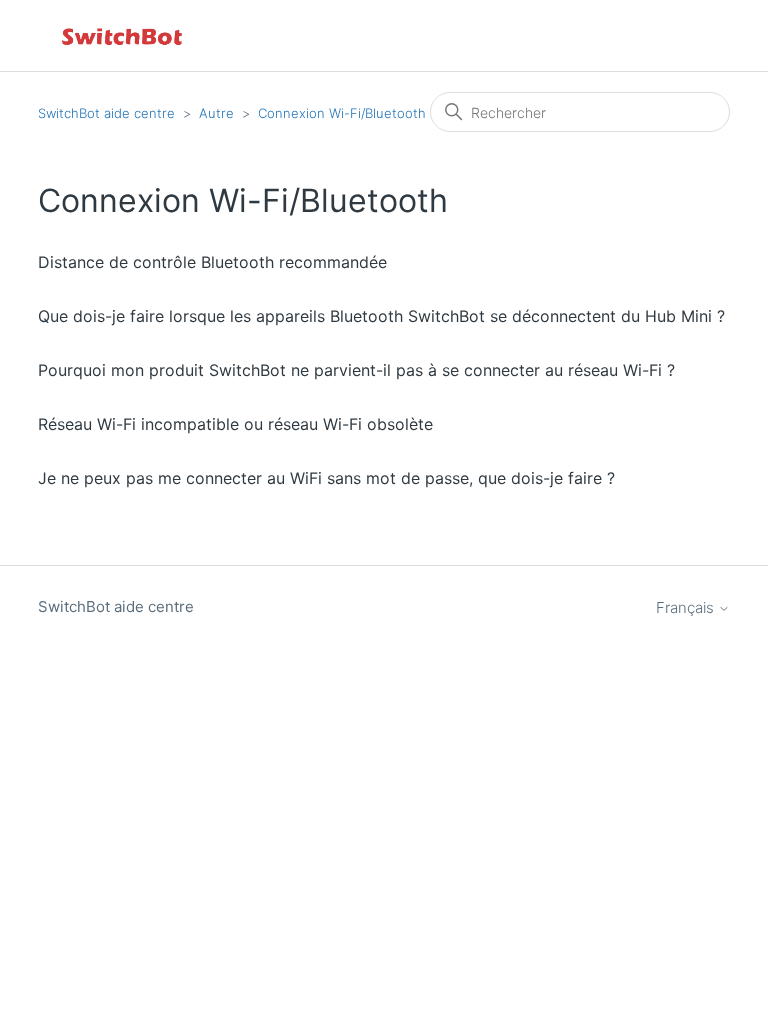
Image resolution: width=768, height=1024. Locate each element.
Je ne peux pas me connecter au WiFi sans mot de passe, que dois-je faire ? (326, 478)
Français (687, 607)
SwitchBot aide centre (106, 113)
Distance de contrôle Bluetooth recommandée (212, 262)
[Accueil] (123, 35)
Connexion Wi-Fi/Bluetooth (342, 113)
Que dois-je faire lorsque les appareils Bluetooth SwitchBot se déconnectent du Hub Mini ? (381, 316)
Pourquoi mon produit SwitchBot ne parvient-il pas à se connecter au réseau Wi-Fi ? (356, 370)
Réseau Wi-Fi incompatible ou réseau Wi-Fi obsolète (235, 424)
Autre (216, 113)
